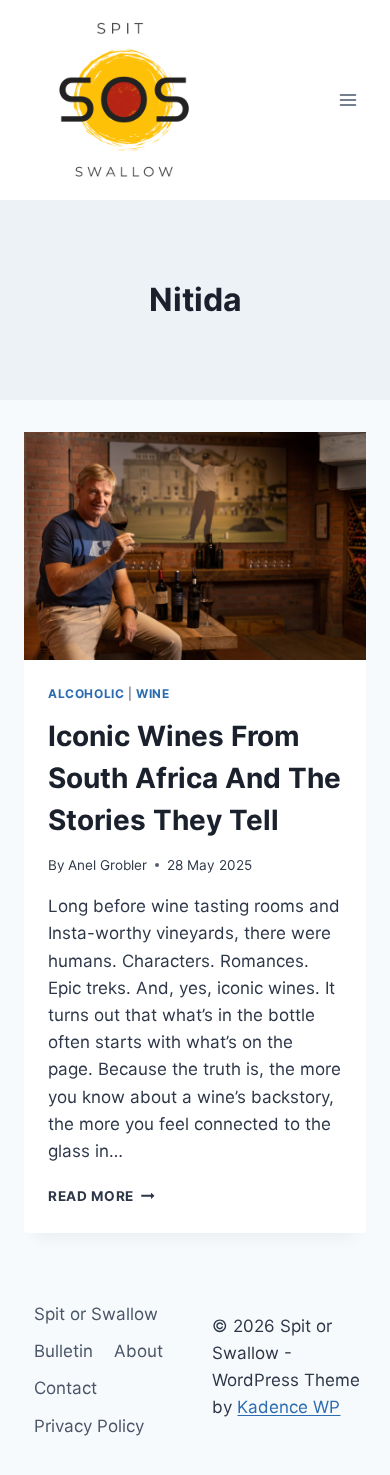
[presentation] (195, 546)
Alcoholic (86, 693)
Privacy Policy (89, 1426)
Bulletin (63, 1351)
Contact (65, 1388)
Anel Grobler (107, 865)
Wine (152, 693)
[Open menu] (347, 99)
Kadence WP (288, 1407)
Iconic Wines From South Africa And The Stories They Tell (194, 778)
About (138, 1351)
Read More (101, 1196)
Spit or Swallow (96, 1314)
